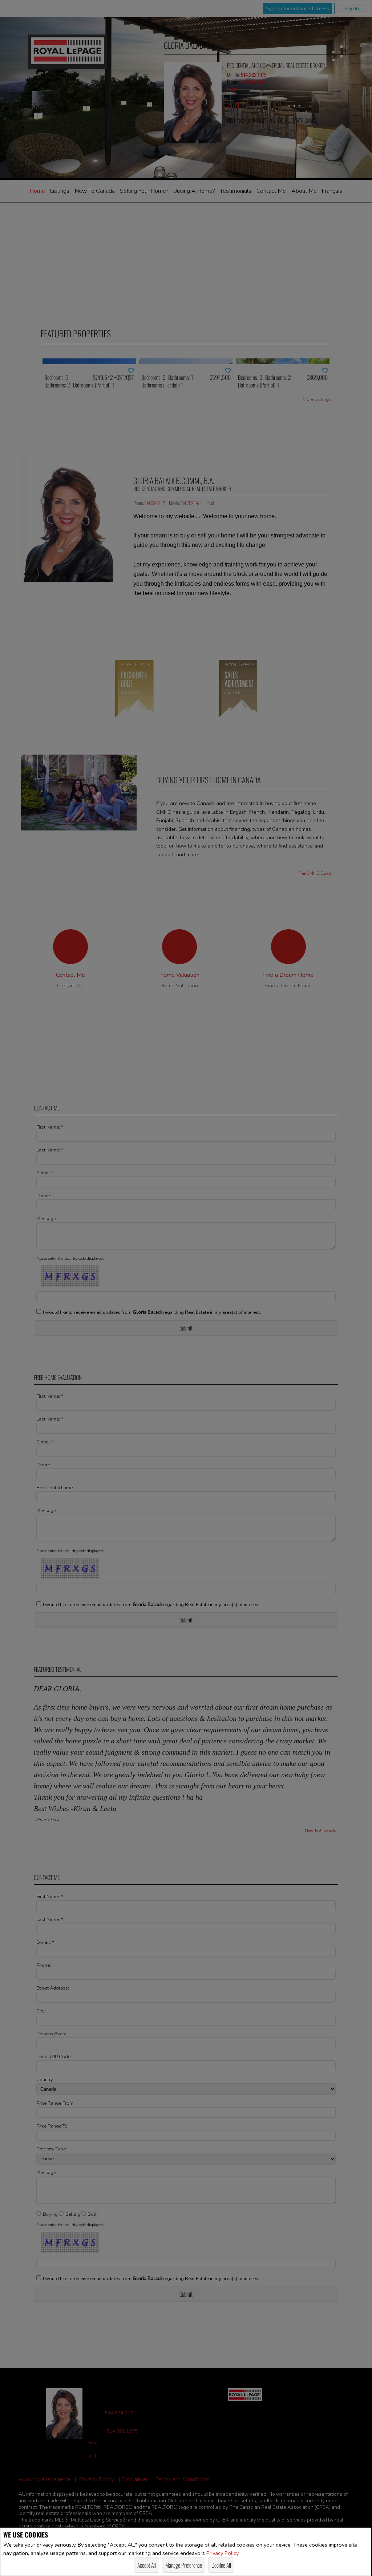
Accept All (147, 2565)
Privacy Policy (223, 2553)
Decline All (221, 2565)
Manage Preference (184, 2565)
